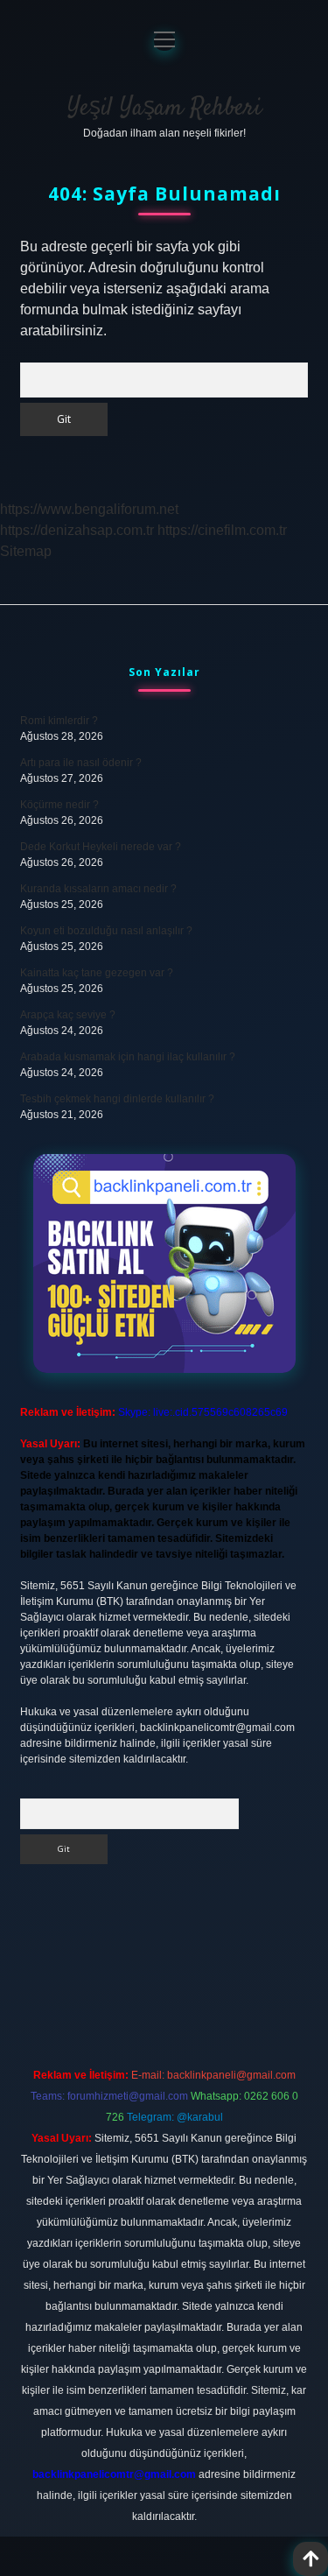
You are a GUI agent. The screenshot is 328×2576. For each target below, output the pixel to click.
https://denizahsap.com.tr (77, 530)
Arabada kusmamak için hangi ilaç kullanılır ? (128, 1057)
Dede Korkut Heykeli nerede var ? (101, 847)
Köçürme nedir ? (59, 805)
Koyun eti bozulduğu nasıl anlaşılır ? (106, 931)
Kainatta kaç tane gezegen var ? (97, 973)
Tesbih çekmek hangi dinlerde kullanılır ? (117, 1099)
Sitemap (26, 551)
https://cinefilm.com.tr (222, 530)
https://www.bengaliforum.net (89, 509)
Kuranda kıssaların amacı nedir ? (98, 889)
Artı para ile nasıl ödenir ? (81, 763)
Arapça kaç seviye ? (68, 1015)
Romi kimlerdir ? (59, 721)
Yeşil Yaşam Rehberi (164, 109)
